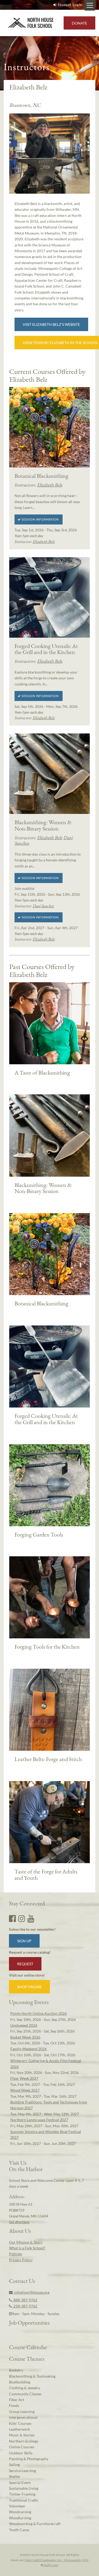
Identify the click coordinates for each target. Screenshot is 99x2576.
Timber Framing (22, 2494)
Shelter (15, 2476)
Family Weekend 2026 (29, 2049)
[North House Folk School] (31, 23)
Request (25, 1964)
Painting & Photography (29, 2459)
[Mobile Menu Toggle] (90, 5)
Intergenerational (23, 2417)
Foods (14, 2405)
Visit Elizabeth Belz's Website (51, 324)
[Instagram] (22, 1918)
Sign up (24, 1941)
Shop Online (29, 1987)
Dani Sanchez (43, 906)
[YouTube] (31, 1918)
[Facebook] (12, 1918)
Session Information (40, 519)
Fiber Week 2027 (24, 2078)
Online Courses (22, 2447)
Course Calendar (28, 2347)
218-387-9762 (25, 2306)
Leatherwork (19, 2429)
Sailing (14, 2465)
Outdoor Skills (21, 2453)
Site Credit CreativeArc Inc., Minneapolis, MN (56, 2560)
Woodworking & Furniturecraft (35, 2524)
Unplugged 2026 (24, 2025)
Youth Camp (19, 2530)
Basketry (16, 2370)
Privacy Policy (21, 2260)
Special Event (20, 2482)
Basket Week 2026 (25, 2037)
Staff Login (51, 2565)
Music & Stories (22, 2435)
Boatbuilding (20, 2382)
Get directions (19, 2222)
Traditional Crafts (23, 2500)
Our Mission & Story (26, 2242)
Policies (15, 2254)
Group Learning (22, 2412)
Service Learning (22, 2471)
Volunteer (17, 2506)
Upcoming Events (29, 2002)
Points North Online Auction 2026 (39, 2013)
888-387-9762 (25, 2300)
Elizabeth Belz (50, 485)
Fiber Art (16, 2400)
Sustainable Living (24, 2488)
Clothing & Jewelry (25, 2388)
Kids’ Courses (20, 2423)
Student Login (70, 5)
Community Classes (25, 2394)
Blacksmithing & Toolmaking (32, 2376)
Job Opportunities (29, 2322)
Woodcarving (20, 2512)
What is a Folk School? (27, 2248)
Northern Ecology (24, 2441)
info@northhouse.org (31, 2292)
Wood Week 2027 (25, 2090)
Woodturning (20, 2518)
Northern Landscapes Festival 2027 (39, 2120)
